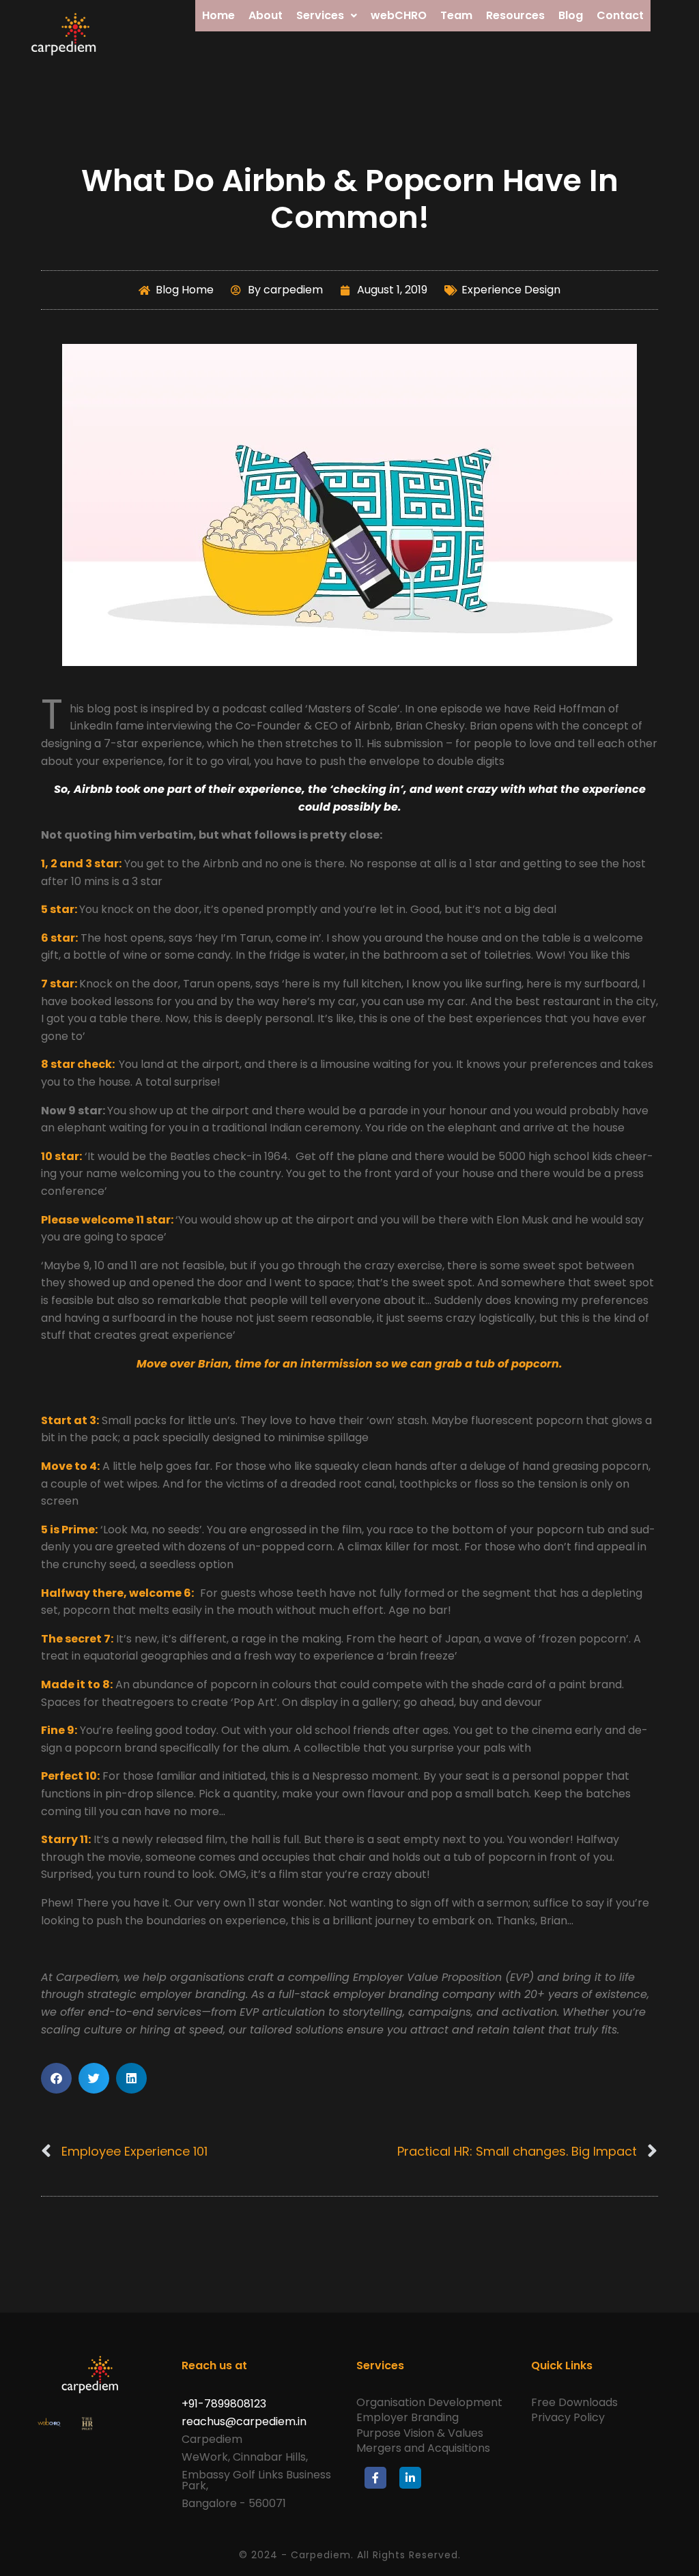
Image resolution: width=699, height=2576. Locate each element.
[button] (56, 2078)
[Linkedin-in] (410, 2478)
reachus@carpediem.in (244, 2421)
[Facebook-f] (375, 2478)
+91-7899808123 (224, 2404)
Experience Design (511, 290)
